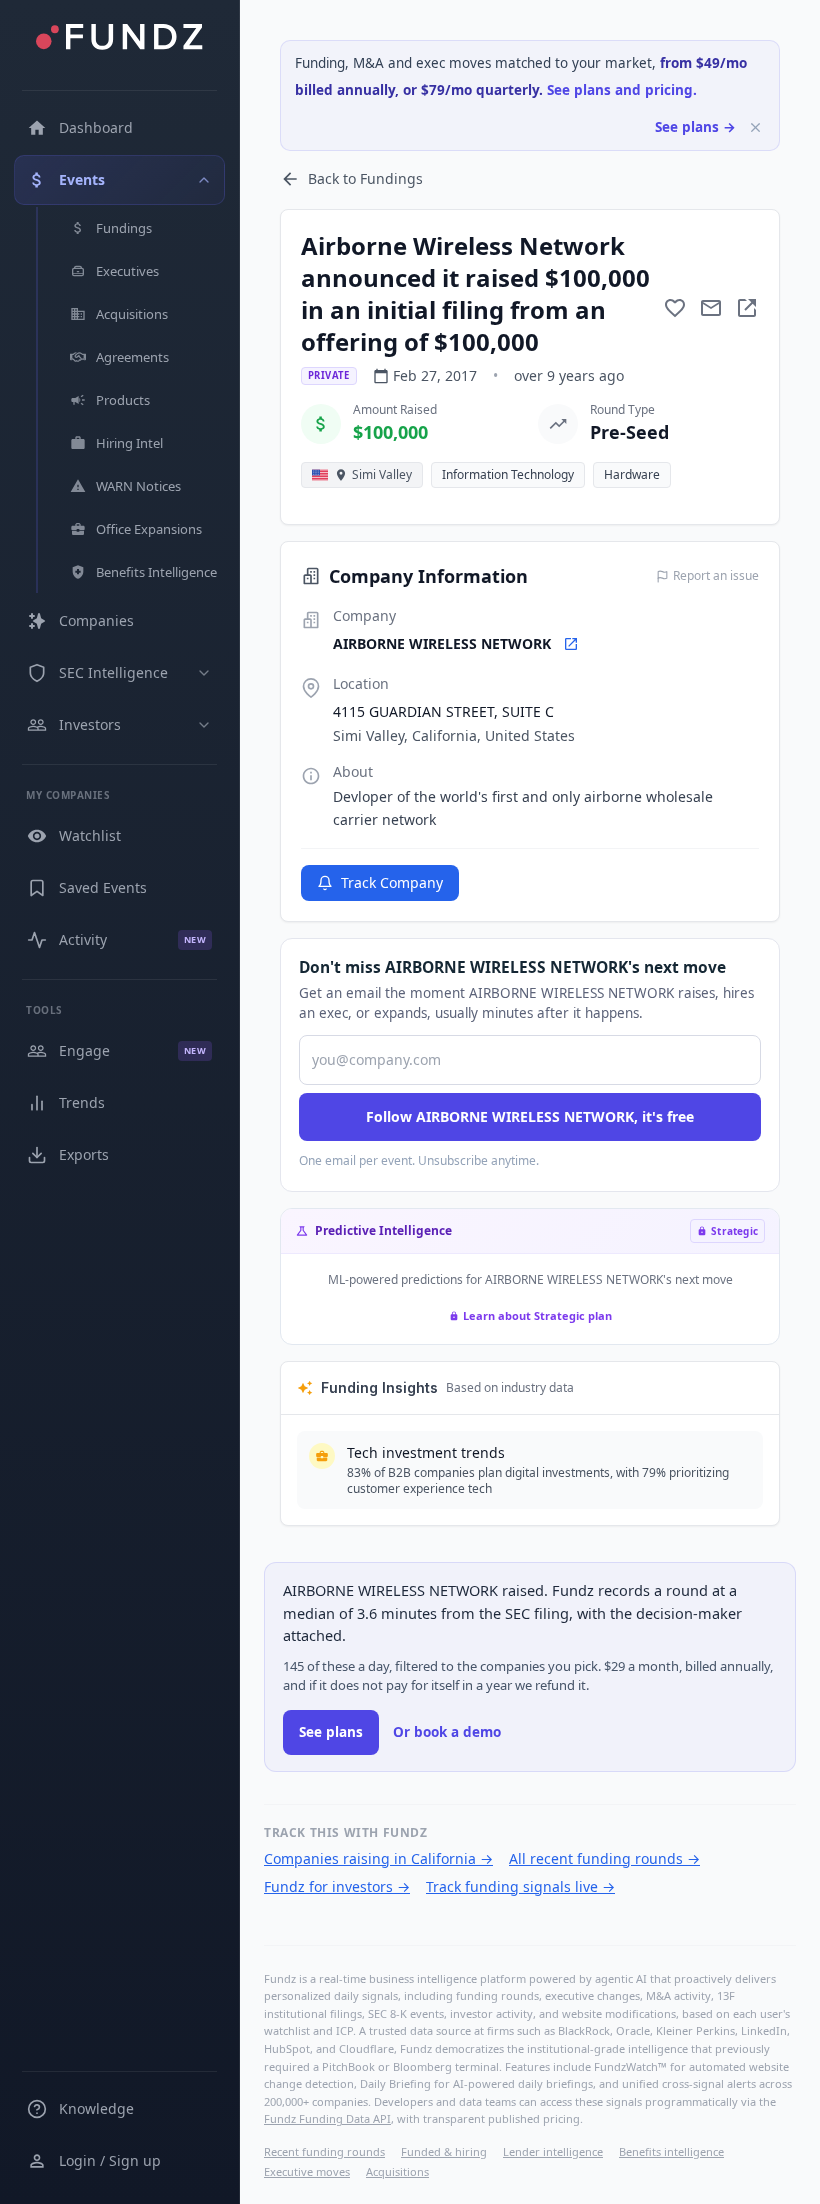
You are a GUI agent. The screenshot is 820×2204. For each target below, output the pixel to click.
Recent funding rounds (324, 2151)
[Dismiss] (755, 127)
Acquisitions (397, 2171)
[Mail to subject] (711, 308)
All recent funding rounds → (604, 1858)
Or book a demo (447, 1732)
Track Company (392, 882)
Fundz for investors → (337, 1886)
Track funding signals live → (520, 1886)
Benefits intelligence (671, 2151)
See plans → (695, 127)
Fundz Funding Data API (327, 2118)
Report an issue (716, 576)
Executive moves (307, 2171)
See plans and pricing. (622, 90)
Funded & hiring (444, 2151)
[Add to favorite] (675, 308)
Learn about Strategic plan (537, 1315)
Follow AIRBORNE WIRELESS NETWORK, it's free (530, 1116)
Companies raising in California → (378, 1858)
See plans (331, 1732)
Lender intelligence (553, 2151)
